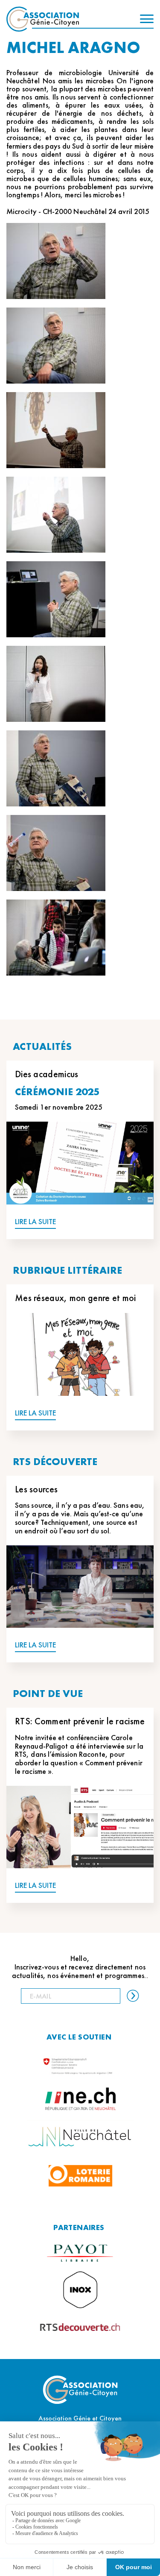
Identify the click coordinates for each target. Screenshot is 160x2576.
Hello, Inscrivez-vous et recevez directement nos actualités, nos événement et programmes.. (80, 1967)
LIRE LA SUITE (35, 1222)
